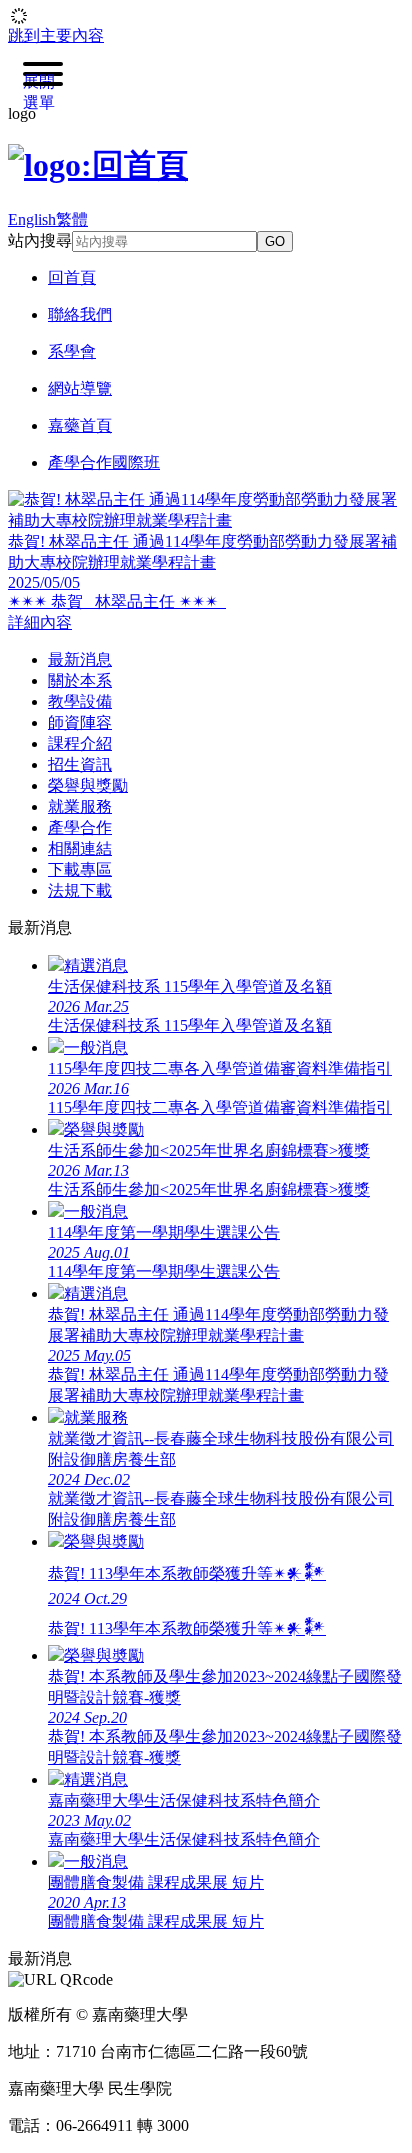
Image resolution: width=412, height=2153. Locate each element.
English (32, 219)
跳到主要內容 (56, 35)
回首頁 (72, 277)
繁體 (72, 219)
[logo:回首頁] (98, 165)
